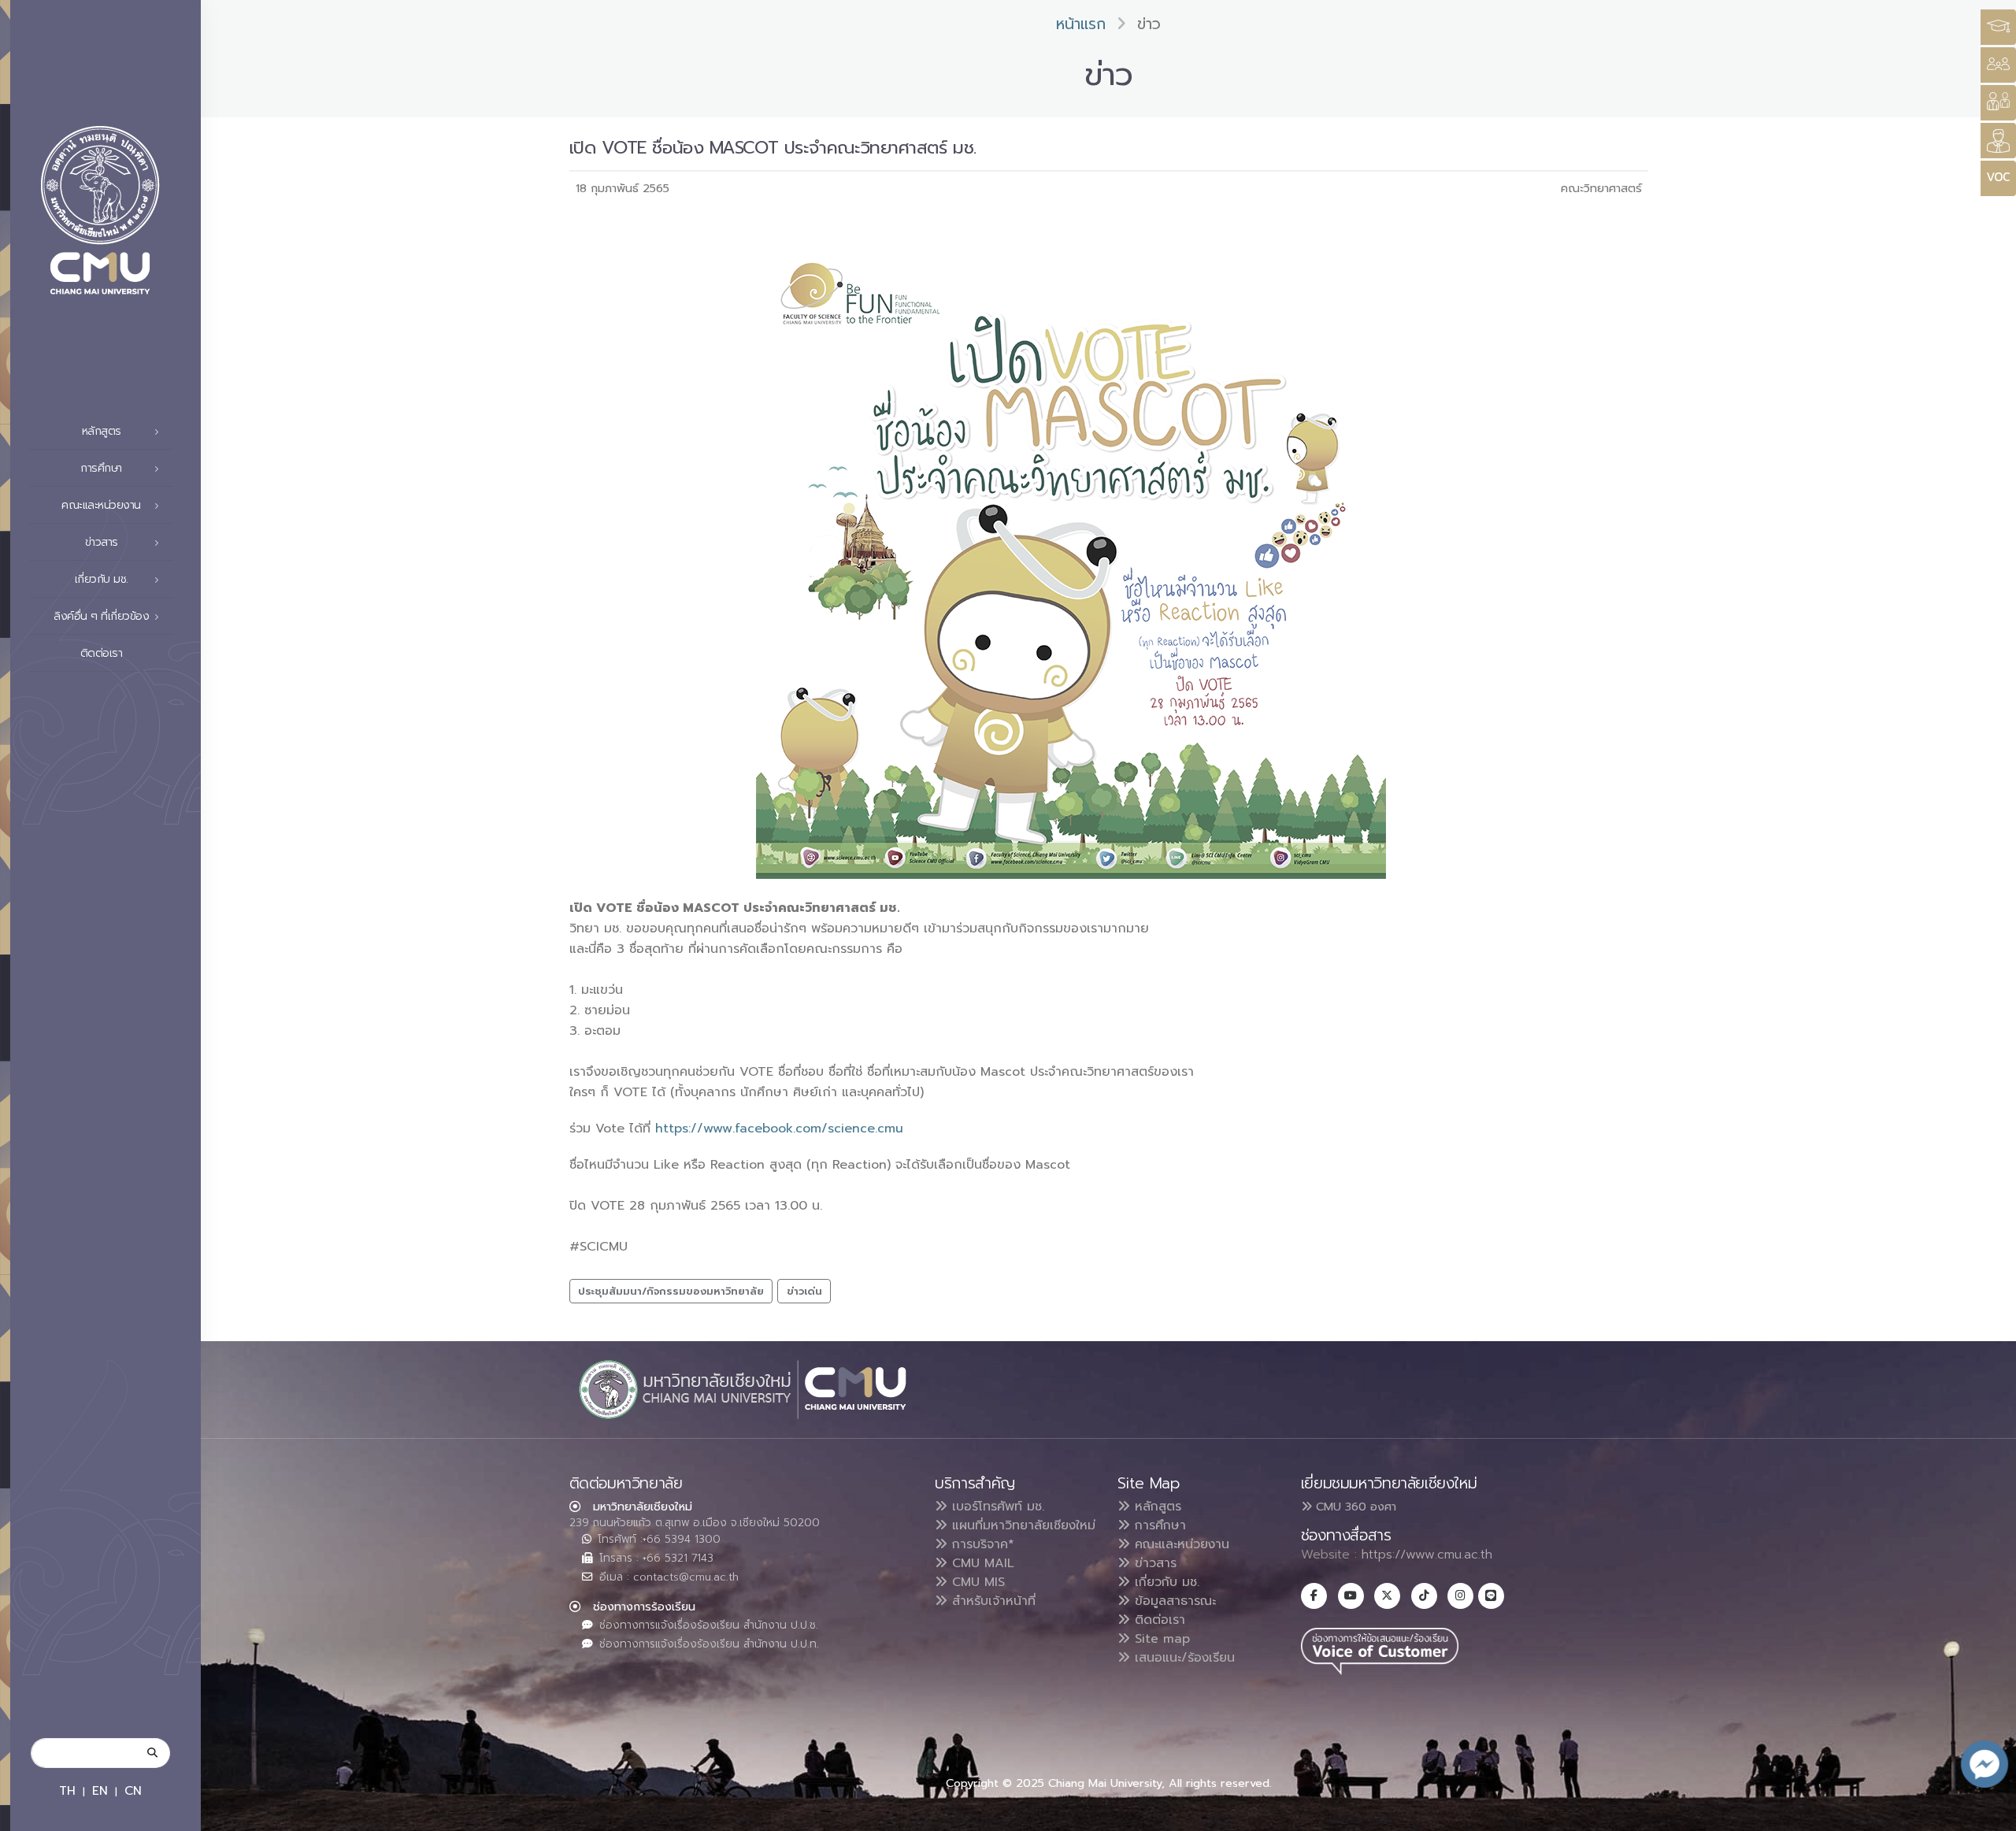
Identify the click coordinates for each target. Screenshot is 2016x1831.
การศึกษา (1158, 1525)
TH (67, 1790)
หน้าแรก (1081, 24)
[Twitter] (1387, 1596)
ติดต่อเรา (102, 653)
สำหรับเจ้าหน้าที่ (991, 1601)
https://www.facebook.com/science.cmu (782, 1129)
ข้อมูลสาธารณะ (1173, 1601)
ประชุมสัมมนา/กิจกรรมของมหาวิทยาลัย (671, 1291)
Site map (1160, 1639)
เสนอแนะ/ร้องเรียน (1182, 1658)
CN (133, 1790)
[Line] (1491, 1596)
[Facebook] (1314, 1596)
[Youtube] (1351, 1596)
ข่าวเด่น (804, 1291)
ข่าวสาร (1153, 1563)
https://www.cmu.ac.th (1427, 1555)
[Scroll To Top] (1988, 1813)
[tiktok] (1424, 1596)
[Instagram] (1460, 1596)
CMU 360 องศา (1354, 1507)
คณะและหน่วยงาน (1180, 1544)
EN (100, 1790)
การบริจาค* (981, 1544)
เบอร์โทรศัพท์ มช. (996, 1507)
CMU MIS (976, 1582)
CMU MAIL (981, 1563)
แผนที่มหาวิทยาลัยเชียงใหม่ (1021, 1525)
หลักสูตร (1156, 1507)
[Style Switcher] (1998, 65)
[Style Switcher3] (1998, 27)
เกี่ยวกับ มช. (1165, 1582)
